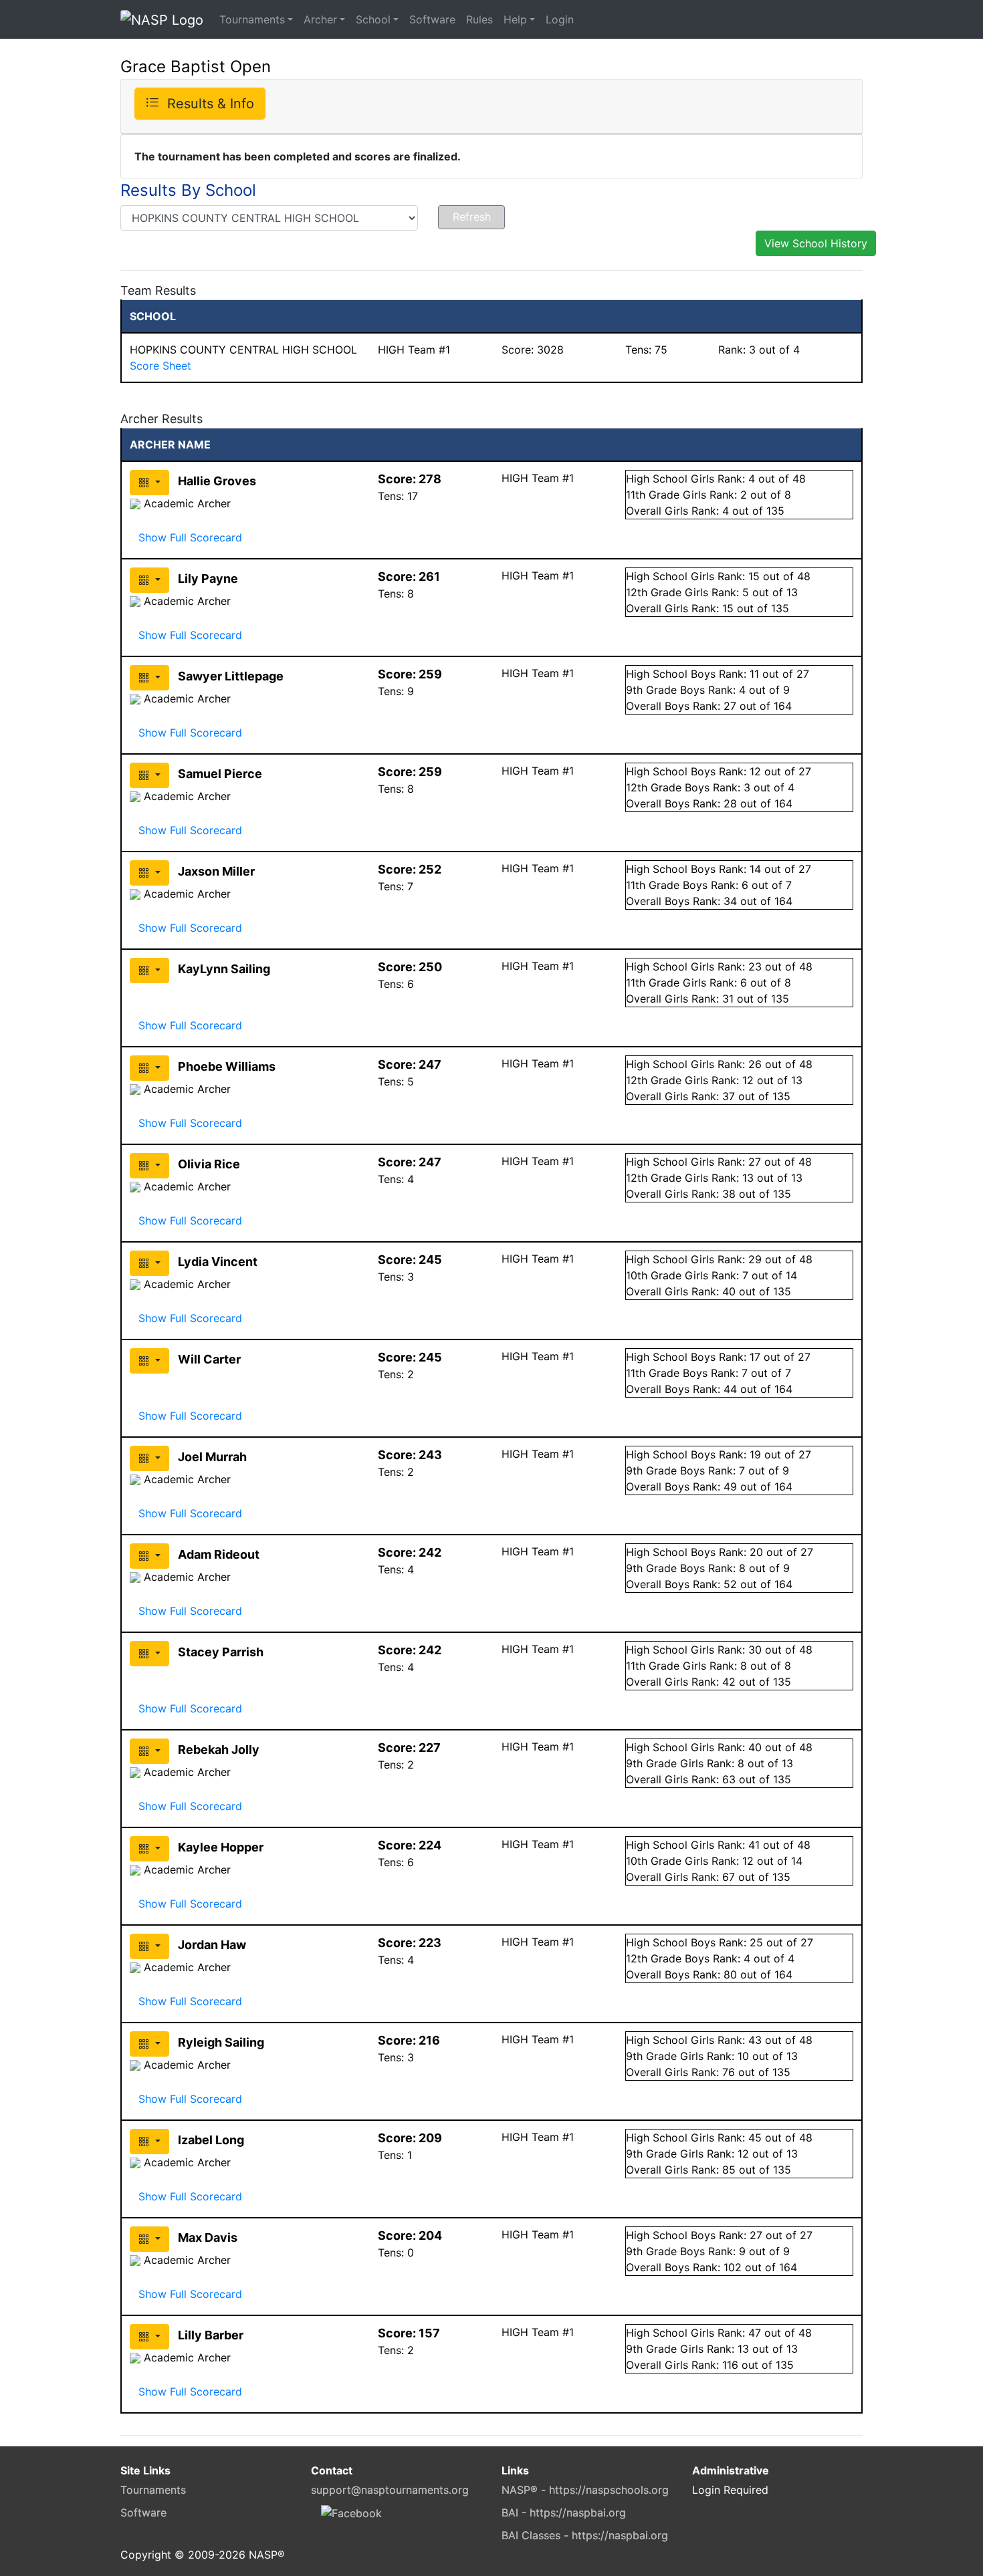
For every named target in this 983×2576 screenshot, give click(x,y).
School (373, 19)
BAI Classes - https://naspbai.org (585, 2535)
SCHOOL (153, 316)
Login (560, 19)
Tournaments (252, 19)
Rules (479, 19)
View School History (816, 243)
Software (432, 19)
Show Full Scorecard (190, 537)
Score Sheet (160, 366)
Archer (320, 19)
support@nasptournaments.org (390, 2490)
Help (515, 19)
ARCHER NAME (170, 444)
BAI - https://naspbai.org (564, 2513)
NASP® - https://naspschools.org (585, 2490)
